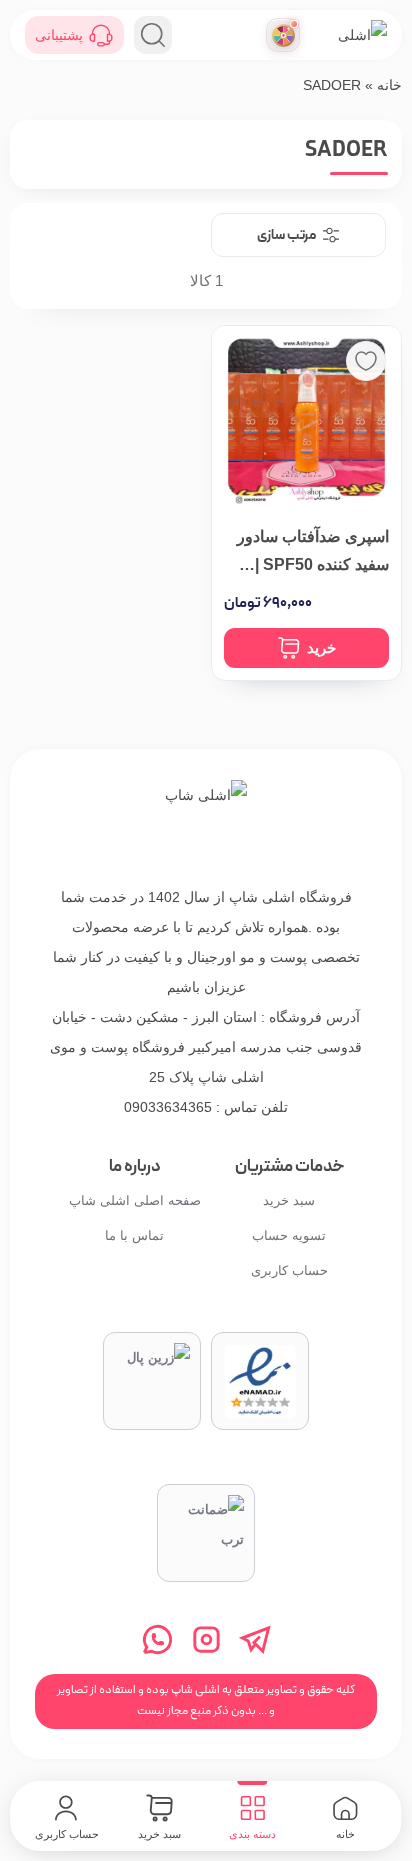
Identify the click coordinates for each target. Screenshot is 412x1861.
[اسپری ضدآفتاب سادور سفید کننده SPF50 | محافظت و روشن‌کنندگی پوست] (306, 420)
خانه (389, 85)
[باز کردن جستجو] (153, 35)
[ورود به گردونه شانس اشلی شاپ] (283, 35)
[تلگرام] (255, 1639)
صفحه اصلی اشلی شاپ (135, 1200)
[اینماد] (260, 1381)
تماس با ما (134, 1235)
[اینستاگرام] (206, 1639)
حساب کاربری (289, 1270)
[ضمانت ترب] (206, 1533)
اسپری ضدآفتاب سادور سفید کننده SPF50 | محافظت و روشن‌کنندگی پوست (306, 553)
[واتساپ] (157, 1639)
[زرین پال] (152, 1381)
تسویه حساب (289, 1235)
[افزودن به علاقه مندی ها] (366, 361)
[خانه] (206, 821)
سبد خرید (289, 1200)
